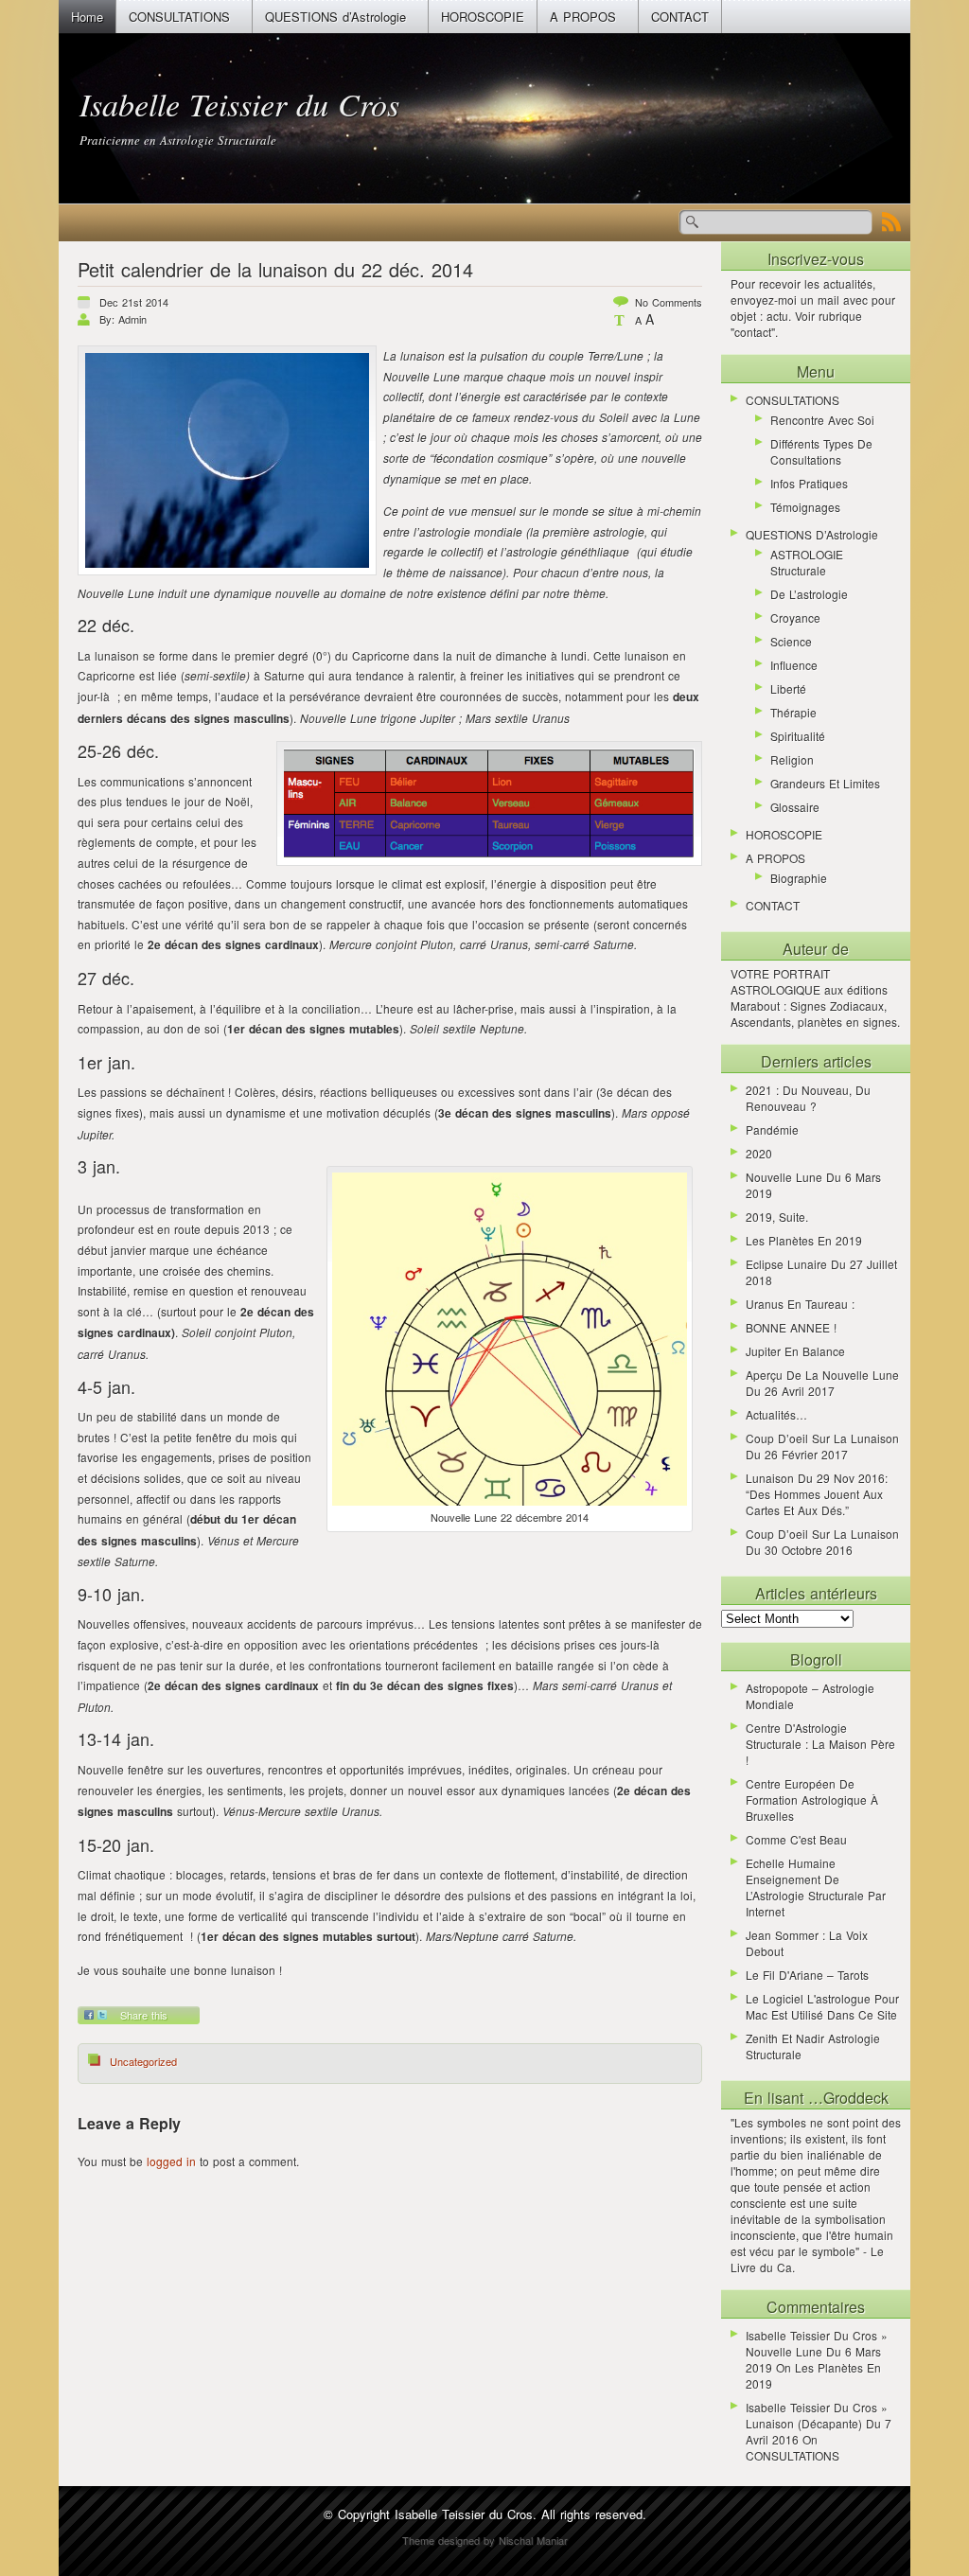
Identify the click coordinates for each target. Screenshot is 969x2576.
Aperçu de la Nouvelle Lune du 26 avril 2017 (822, 1383)
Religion (792, 759)
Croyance (795, 618)
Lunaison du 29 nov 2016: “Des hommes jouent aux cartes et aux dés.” (817, 1494)
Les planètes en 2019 (804, 1240)
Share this (144, 2015)
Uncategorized (143, 2061)
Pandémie (772, 1129)
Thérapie (793, 712)
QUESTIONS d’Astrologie (335, 17)
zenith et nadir (785, 2038)
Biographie (799, 878)
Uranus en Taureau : (800, 1304)
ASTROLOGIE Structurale (807, 562)
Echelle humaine (791, 1863)
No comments (669, 302)
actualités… (776, 1414)
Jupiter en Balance (795, 1351)
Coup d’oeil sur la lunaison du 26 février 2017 (822, 1446)
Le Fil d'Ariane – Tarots (807, 1975)
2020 (759, 1153)
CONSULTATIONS (179, 17)
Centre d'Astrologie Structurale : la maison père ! (820, 1744)
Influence (794, 665)
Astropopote (777, 1688)
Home (87, 17)
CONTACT (680, 17)
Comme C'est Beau (796, 1839)
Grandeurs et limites (825, 783)
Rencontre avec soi (822, 420)
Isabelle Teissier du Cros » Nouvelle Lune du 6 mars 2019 (817, 2351)
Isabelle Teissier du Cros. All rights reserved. (520, 2514)
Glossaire (795, 807)
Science (791, 641)
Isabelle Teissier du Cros (239, 104)
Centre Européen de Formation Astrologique (806, 1791)
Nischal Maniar (533, 2540)
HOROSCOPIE (483, 17)
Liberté (788, 688)
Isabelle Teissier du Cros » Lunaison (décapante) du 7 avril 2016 (819, 2423)
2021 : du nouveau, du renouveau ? (808, 1098)
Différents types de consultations (821, 451)
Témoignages (805, 507)
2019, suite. (777, 1217)
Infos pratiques (809, 483)
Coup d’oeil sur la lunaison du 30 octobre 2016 (822, 1542)
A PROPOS (583, 17)
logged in (171, 2161)
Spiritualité (798, 736)
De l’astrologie (809, 594)
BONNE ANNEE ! (791, 1327)
